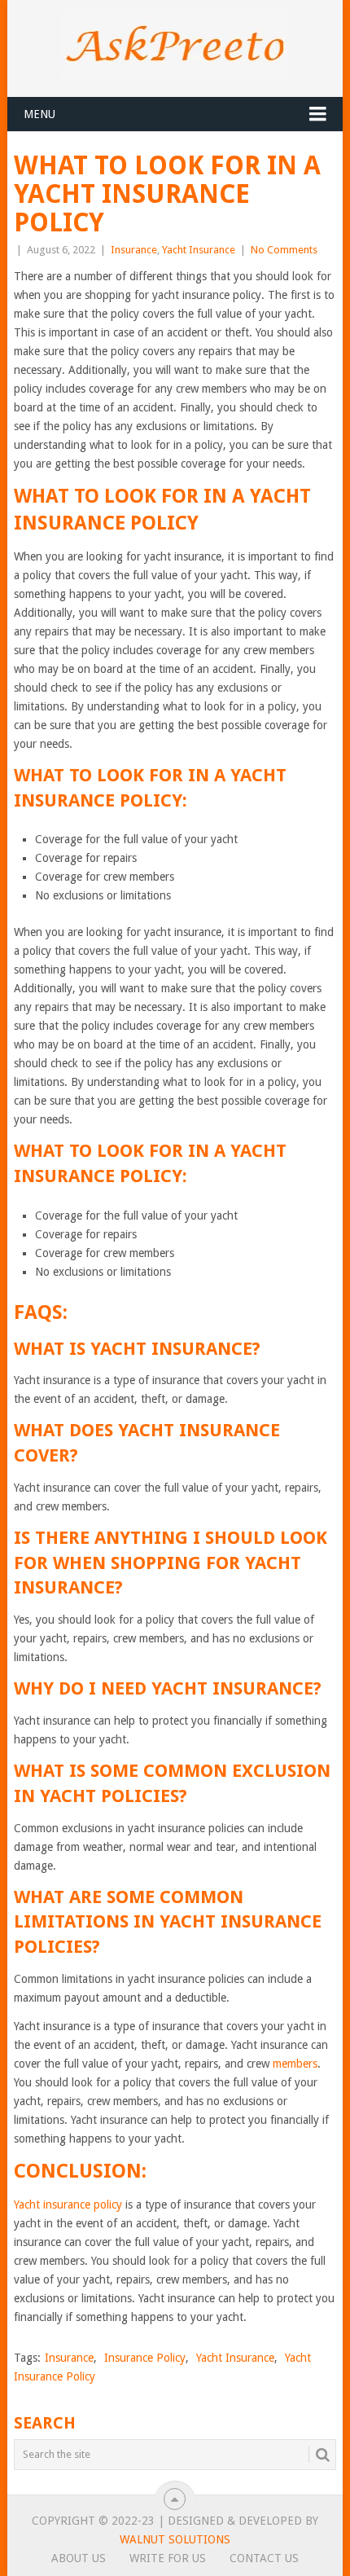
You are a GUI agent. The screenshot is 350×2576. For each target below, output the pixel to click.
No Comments (284, 250)
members (295, 2064)
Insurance (134, 250)
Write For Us (168, 2558)
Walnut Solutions (175, 2539)
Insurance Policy (145, 2358)
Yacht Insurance (199, 250)
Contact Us (264, 2558)
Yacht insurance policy (68, 2205)
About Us (79, 2558)
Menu (39, 114)
